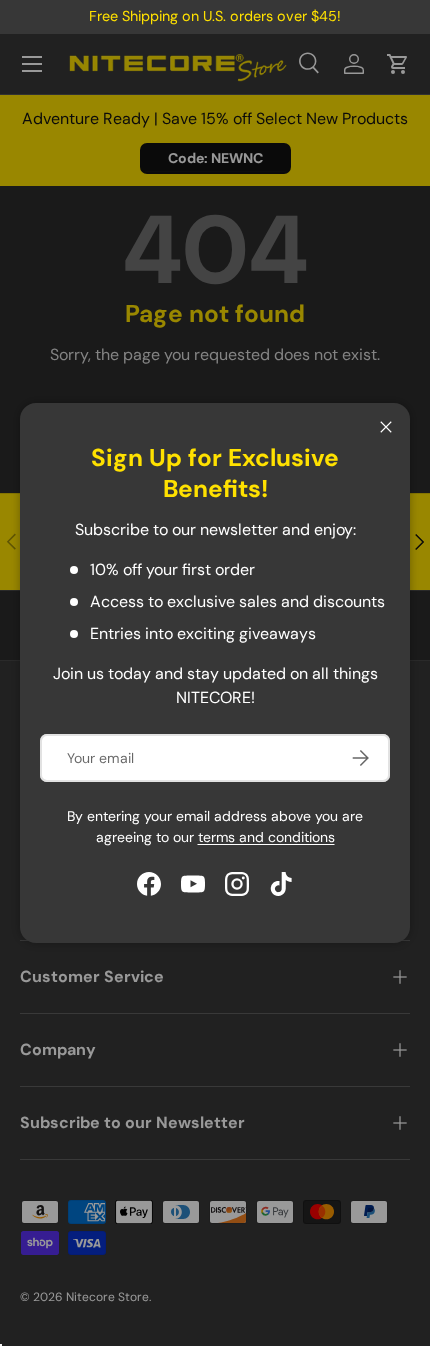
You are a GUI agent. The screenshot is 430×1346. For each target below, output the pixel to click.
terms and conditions (266, 837)
